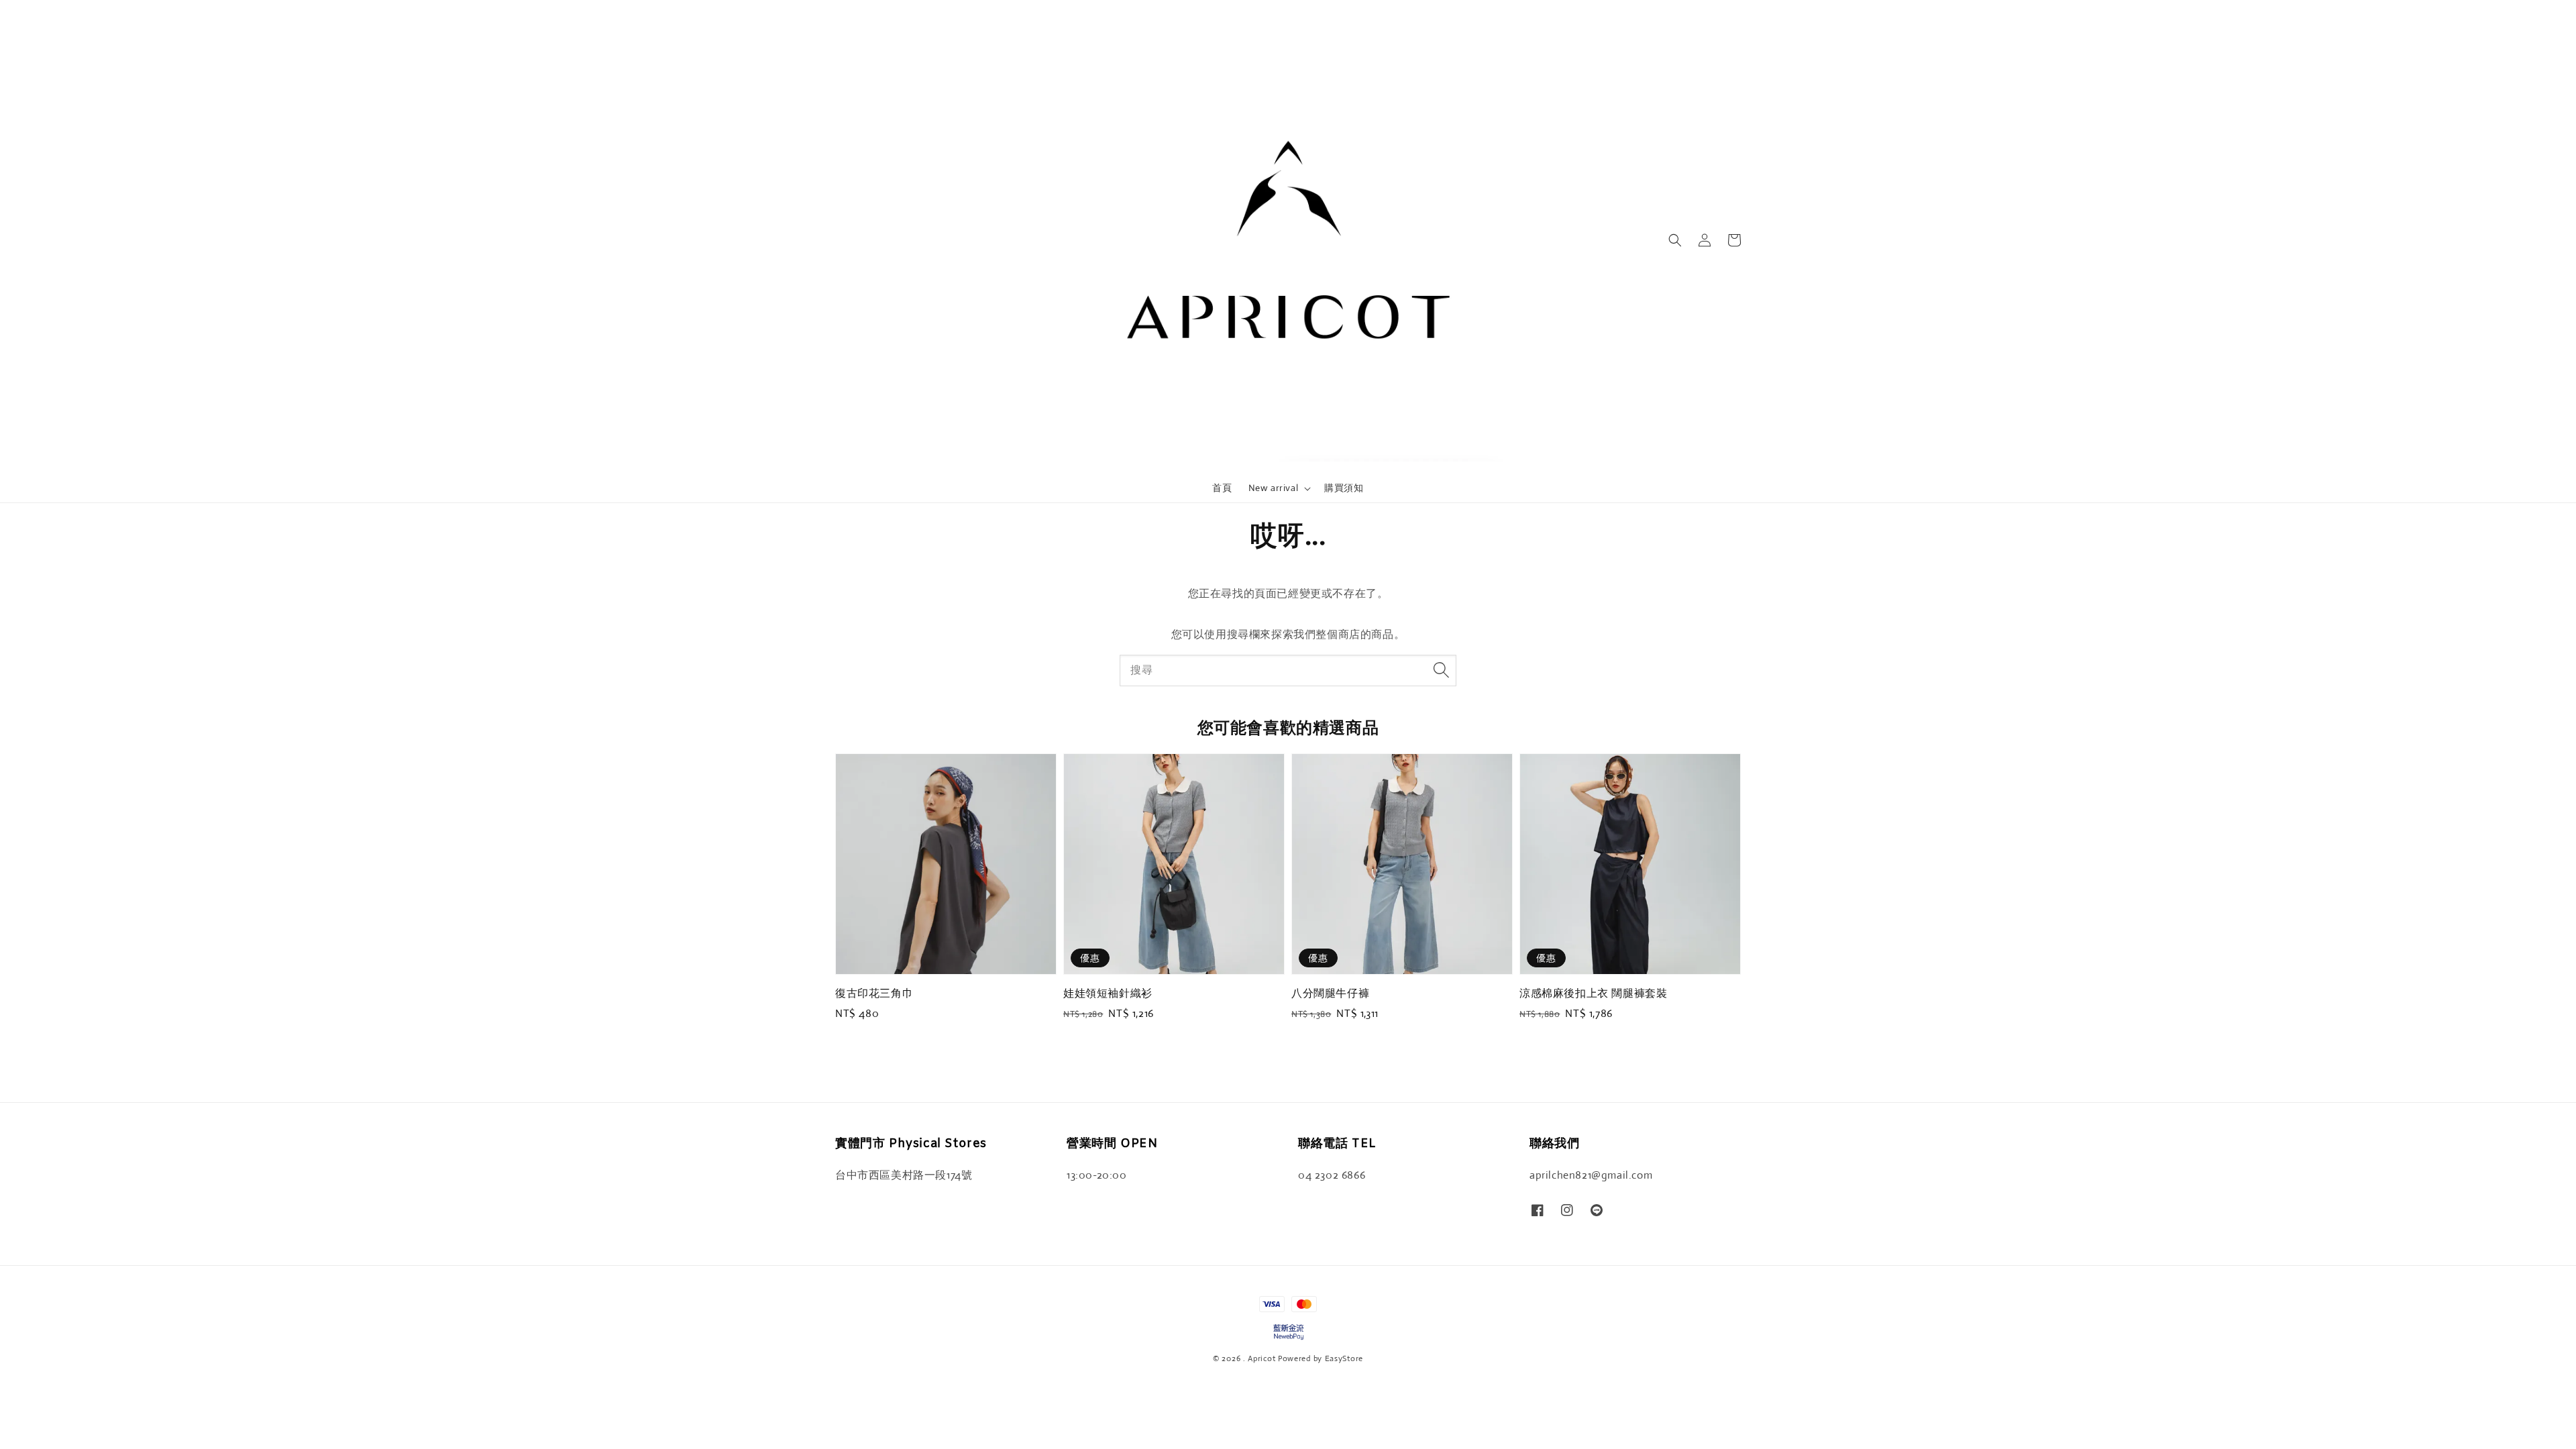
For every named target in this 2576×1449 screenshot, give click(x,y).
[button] (1675, 240)
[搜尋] (1441, 670)
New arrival (1274, 488)
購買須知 (1344, 488)
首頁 (1222, 488)
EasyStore (1344, 1358)
